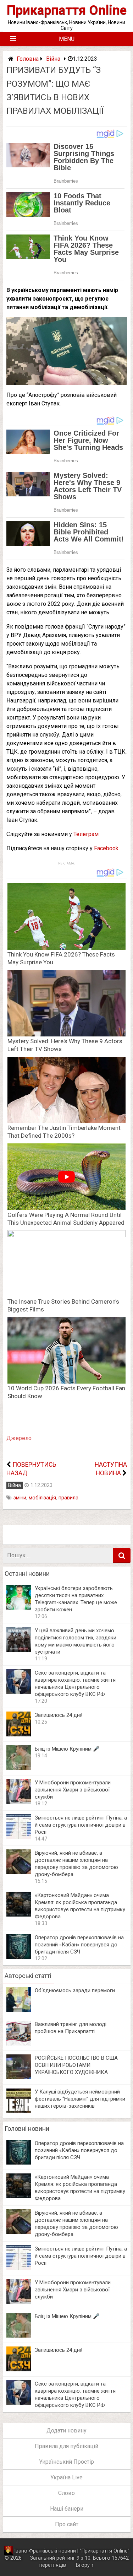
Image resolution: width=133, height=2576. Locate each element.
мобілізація (42, 1498)
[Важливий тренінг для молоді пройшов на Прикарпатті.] (19, 2044)
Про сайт (67, 2524)
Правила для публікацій (66, 2446)
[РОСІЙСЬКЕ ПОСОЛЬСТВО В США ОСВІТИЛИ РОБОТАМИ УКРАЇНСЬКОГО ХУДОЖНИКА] (19, 2077)
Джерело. (20, 1438)
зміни (20, 1498)
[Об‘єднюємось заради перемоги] (19, 2010)
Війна (53, 59)
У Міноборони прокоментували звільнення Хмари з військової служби (73, 1790)
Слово (66, 2493)
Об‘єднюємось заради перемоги (75, 1990)
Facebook (106, 848)
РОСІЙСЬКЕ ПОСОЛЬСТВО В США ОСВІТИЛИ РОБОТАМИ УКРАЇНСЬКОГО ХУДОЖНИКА (76, 2065)
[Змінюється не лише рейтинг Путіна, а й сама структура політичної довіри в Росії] (19, 1837)
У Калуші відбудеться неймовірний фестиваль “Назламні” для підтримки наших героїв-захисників (80, 2099)
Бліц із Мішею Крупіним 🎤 (67, 1749)
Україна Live (66, 2477)
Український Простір (66, 2462)
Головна (28, 59)
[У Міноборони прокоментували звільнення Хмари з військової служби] (19, 1802)
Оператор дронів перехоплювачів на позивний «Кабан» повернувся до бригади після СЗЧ (79, 1945)
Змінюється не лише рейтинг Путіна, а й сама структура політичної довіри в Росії (81, 1825)
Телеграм (86, 834)
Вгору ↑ (85, 2565)
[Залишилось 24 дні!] (19, 1734)
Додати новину (66, 2431)
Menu (67, 39)
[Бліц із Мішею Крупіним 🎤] (19, 1768)
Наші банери (67, 2509)
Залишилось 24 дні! (59, 1715)
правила (68, 1498)
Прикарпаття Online (67, 10)
